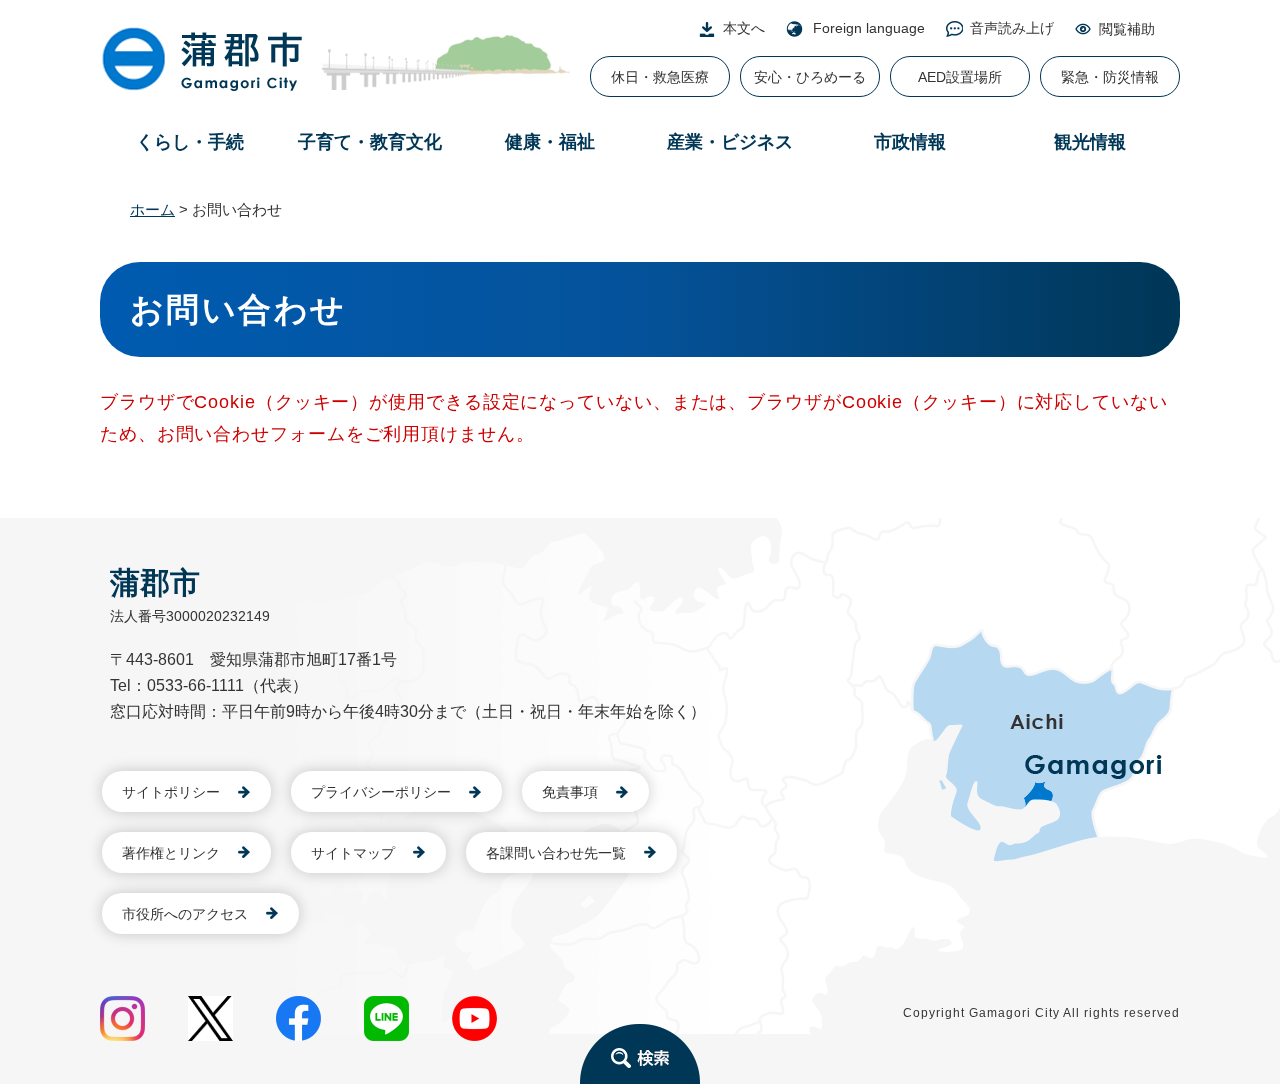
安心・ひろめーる (810, 77)
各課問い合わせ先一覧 (556, 853)
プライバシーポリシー (381, 792)
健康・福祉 (550, 142)
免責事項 (570, 792)
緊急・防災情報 (1110, 77)
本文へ (744, 28)
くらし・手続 (190, 142)
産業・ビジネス (730, 142)
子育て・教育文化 (370, 142)
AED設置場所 (960, 77)
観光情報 (1090, 142)
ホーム (152, 209)
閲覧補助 (1127, 29)
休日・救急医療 (660, 77)
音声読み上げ (1012, 28)
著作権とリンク (171, 853)
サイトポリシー (171, 792)
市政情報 (910, 142)
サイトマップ (353, 853)
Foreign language (869, 28)
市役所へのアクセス (185, 914)
